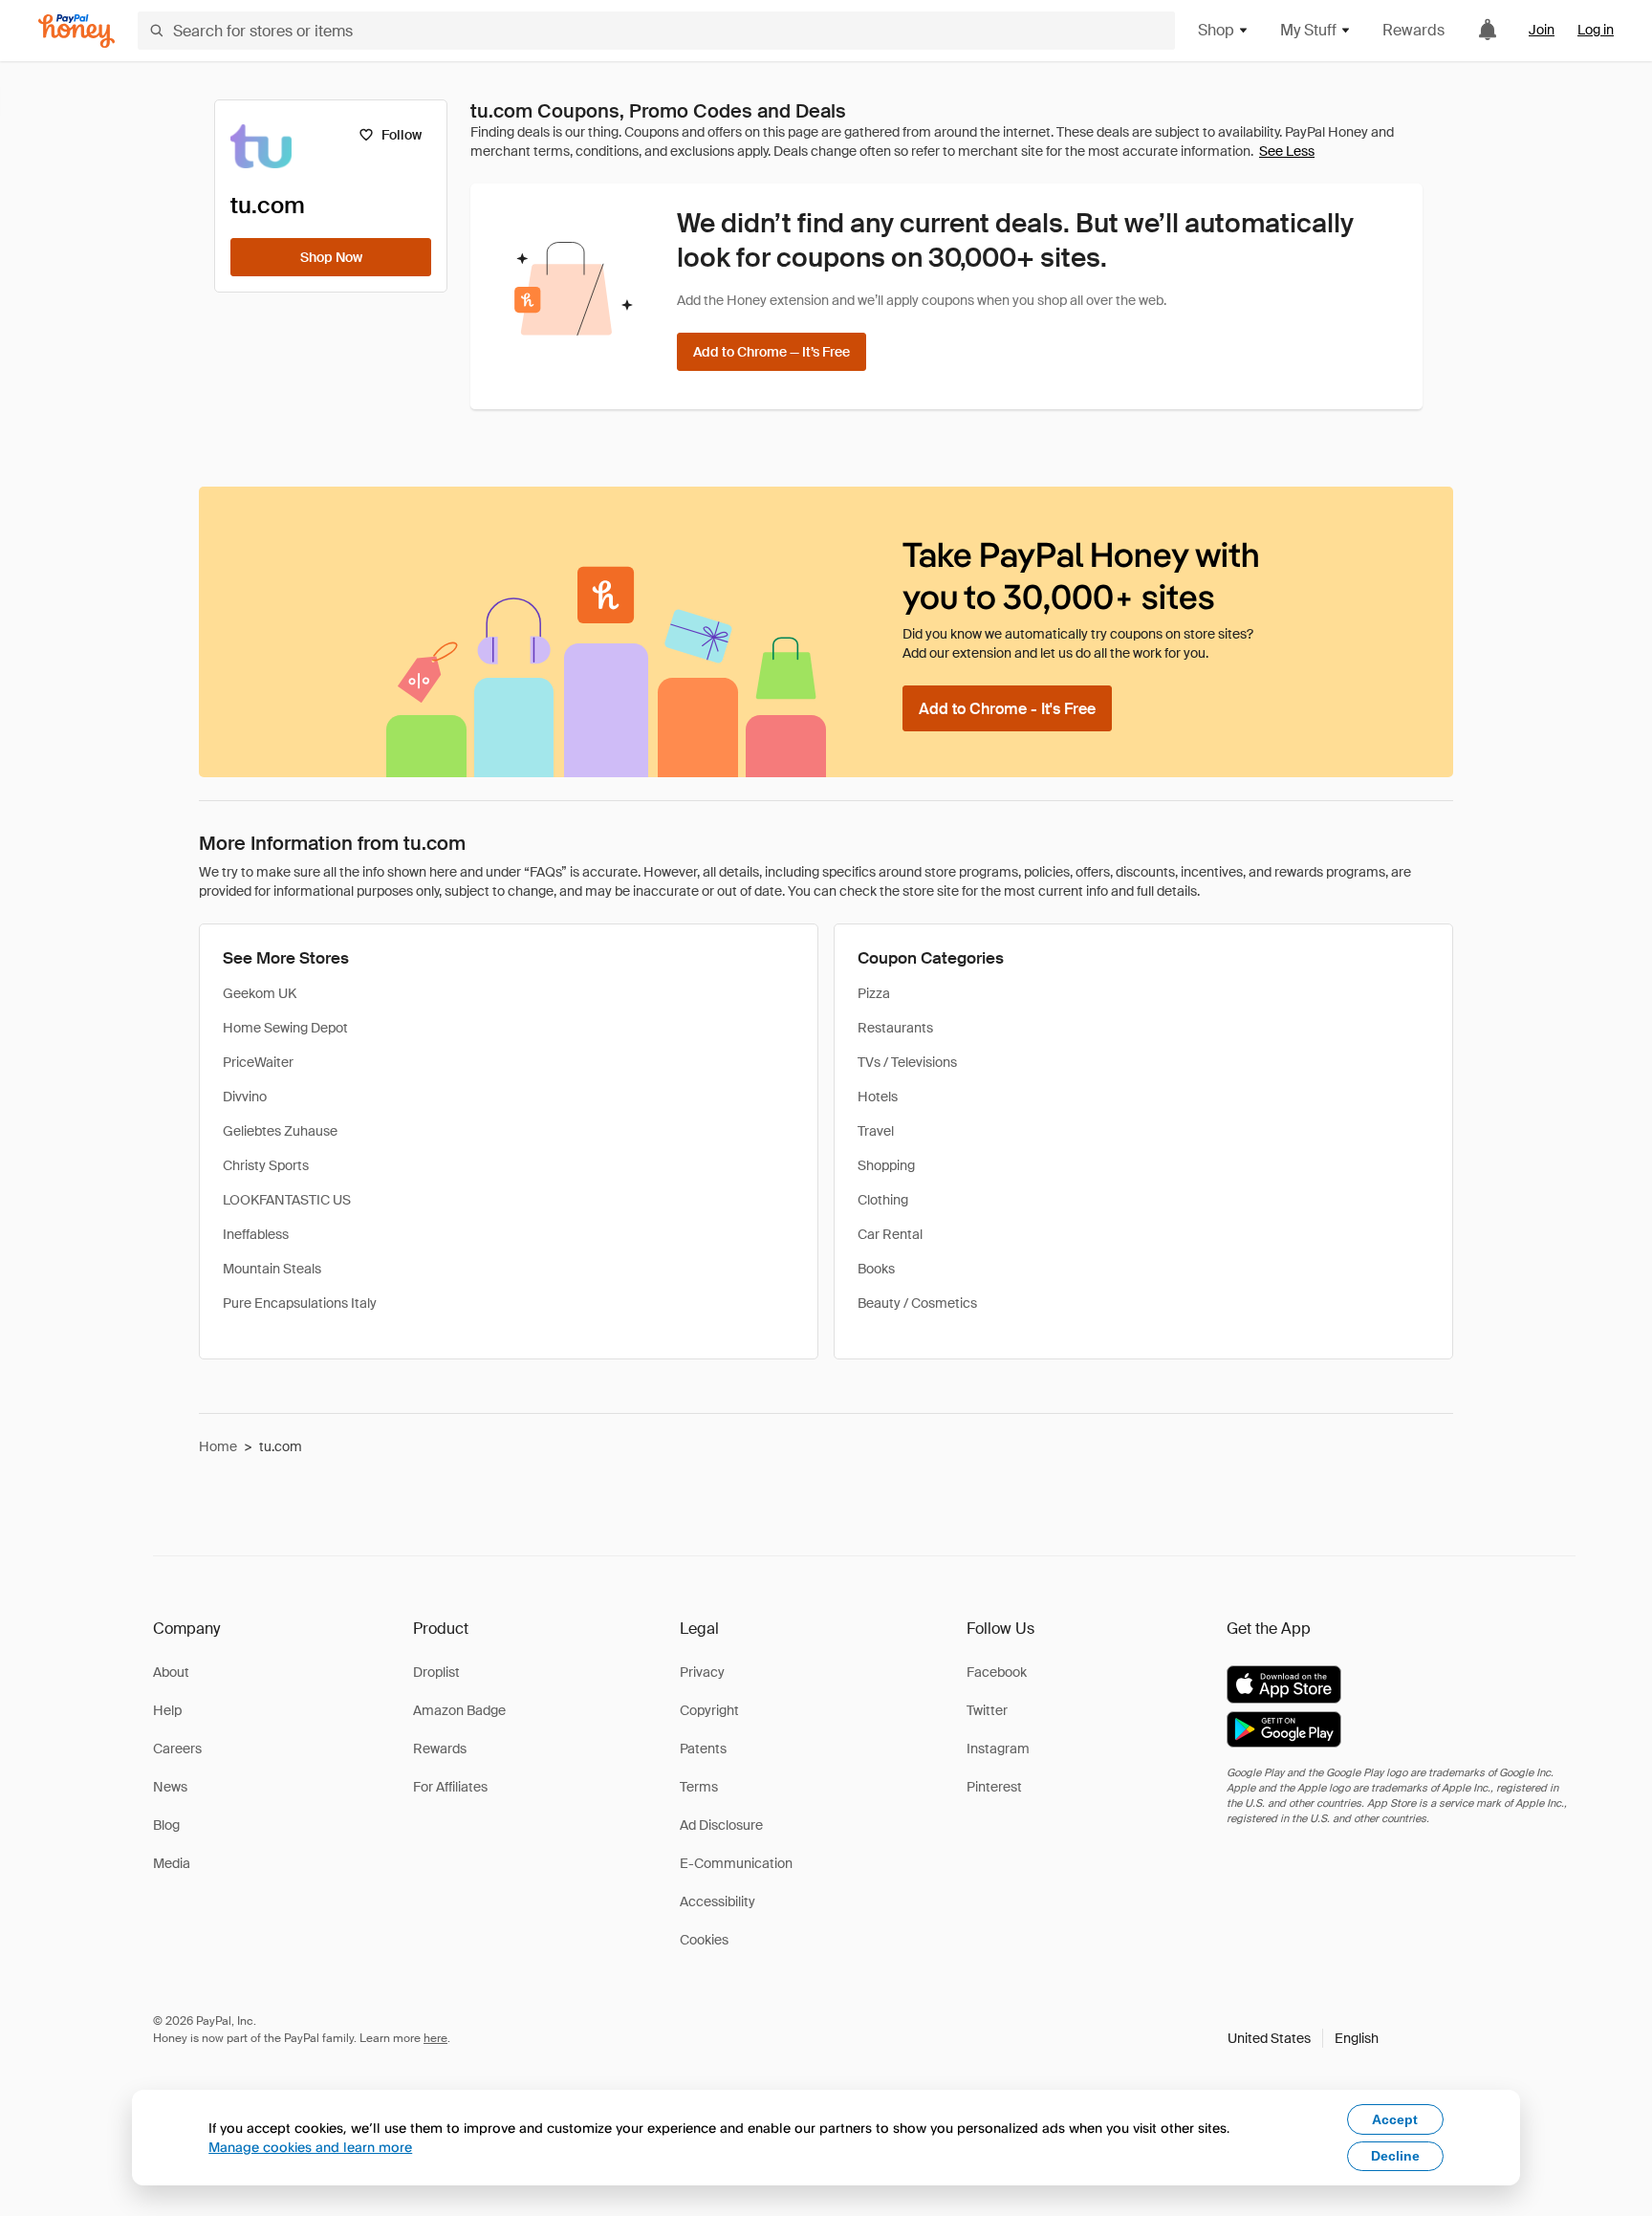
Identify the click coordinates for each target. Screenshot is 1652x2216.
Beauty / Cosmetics (917, 1303)
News (170, 1787)
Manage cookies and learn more (310, 2147)
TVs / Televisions (907, 1062)
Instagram (998, 1749)
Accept (1395, 2119)
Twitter (987, 1710)
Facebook (997, 1672)
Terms (699, 1787)
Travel (876, 1131)
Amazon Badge (459, 1710)
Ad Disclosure (721, 1825)
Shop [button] (1216, 30)
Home (218, 1446)
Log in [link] (1596, 30)
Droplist (436, 1672)
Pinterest (994, 1787)
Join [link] (1542, 30)
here (435, 2038)
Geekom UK (260, 993)
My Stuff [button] (1308, 30)
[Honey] (76, 31)
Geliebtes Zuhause (280, 1131)
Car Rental (890, 1234)
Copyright (709, 1710)
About (171, 1672)
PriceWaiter (258, 1062)
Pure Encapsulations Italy (300, 1303)
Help (167, 1710)
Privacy (702, 1672)
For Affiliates (450, 1787)
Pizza (874, 993)
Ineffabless (256, 1234)
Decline (1395, 2156)
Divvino (245, 1097)
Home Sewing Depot (285, 1028)
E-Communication (736, 1863)
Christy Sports (266, 1165)
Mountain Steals (272, 1269)
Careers (177, 1749)
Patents (703, 1749)
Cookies (704, 1940)
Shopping (886, 1165)
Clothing (883, 1200)
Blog (166, 1825)
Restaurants (895, 1028)
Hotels (878, 1097)
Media (172, 1863)
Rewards (1413, 30)
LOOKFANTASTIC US (287, 1200)
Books (876, 1269)
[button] (1303, 2038)
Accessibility (717, 1901)
